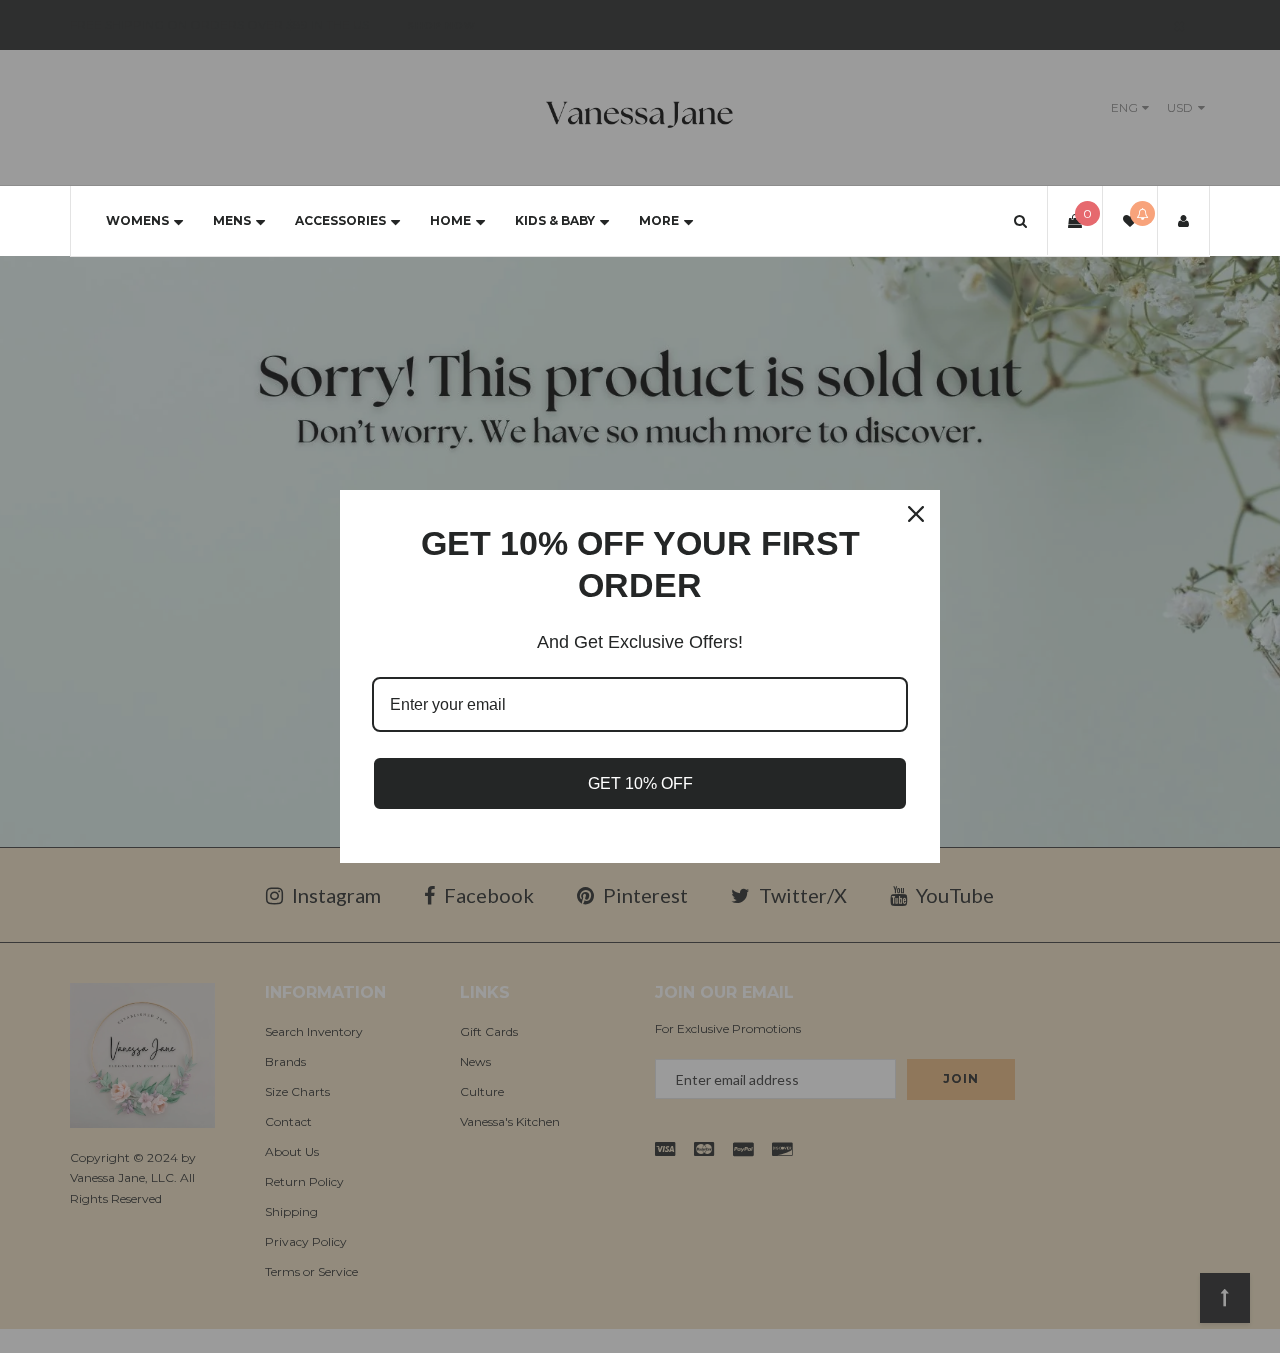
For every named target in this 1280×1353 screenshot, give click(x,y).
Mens (232, 220)
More (659, 220)
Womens (137, 220)
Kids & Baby (555, 220)
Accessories (340, 220)
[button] (1020, 220)
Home (450, 220)
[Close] (916, 514)
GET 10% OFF (640, 783)
